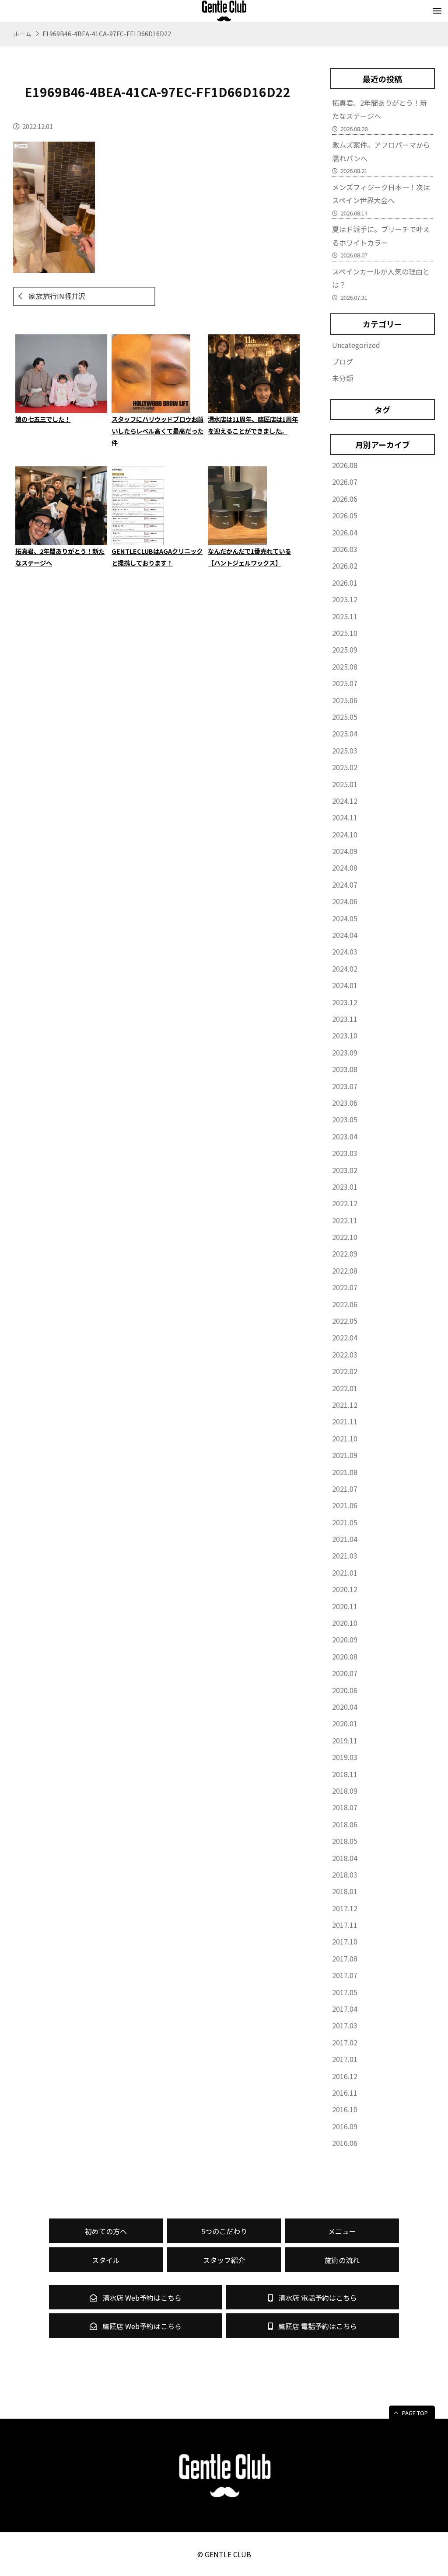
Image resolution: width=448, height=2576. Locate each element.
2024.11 (345, 817)
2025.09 (345, 649)
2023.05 (345, 1119)
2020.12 (345, 1589)
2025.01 (345, 784)
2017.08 (345, 1958)
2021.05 (345, 1522)
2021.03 (345, 1555)
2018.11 (345, 1774)
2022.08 (345, 1271)
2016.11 (345, 2093)
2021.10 (345, 1438)
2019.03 (345, 1757)
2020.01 (345, 1723)
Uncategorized (356, 345)
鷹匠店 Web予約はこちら (141, 2326)
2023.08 (345, 1069)
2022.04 (345, 1337)
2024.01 (345, 985)
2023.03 (345, 1153)
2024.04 (345, 935)
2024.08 (345, 868)
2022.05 (345, 1321)
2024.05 (345, 918)
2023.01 (345, 1187)
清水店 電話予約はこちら (317, 2298)
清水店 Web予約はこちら (141, 2298)
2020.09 (345, 1639)
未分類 (343, 378)
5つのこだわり (224, 2231)
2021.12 (345, 1405)
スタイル (106, 2260)
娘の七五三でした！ (43, 419)
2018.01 (345, 1891)
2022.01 (345, 1388)
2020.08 (345, 1656)
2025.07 (345, 683)
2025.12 (345, 599)
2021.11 (345, 1421)
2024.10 (345, 834)
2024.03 (345, 951)
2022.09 (345, 1253)
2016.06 (345, 2143)
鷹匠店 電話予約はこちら (317, 2326)
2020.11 (345, 1606)
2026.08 (345, 465)
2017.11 (345, 1925)
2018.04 (345, 1858)
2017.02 (345, 2042)
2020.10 (345, 1623)
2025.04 (345, 733)
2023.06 (345, 1103)
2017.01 (345, 2059)
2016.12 (345, 2076)
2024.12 (345, 801)
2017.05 (345, 1992)
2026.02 (345, 566)
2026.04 (345, 532)
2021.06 (345, 1505)
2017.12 (345, 1908)
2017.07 (345, 1975)
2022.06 (345, 1304)
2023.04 (345, 1136)
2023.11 (345, 1019)
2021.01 (345, 1573)
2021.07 (345, 1489)
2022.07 (345, 1287)
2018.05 (345, 1841)
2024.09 (345, 851)
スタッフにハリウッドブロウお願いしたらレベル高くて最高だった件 (157, 431)
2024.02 (345, 969)
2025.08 (345, 667)
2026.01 (345, 583)
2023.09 (345, 1052)
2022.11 (345, 1220)
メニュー (342, 2231)
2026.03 (345, 549)
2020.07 (345, 1673)
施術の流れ (342, 2260)
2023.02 (345, 1170)
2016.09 (345, 2126)
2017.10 (345, 1941)
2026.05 (345, 515)
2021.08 (345, 1472)
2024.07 (345, 885)
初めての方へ (106, 2231)
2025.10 (345, 633)
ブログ (343, 361)
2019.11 (345, 1740)
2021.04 (345, 1539)
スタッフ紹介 (224, 2260)
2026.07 (345, 482)
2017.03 (345, 2025)
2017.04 (345, 2009)
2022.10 (345, 1237)
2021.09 (345, 1455)
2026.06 (345, 499)
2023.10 (345, 1035)
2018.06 (345, 1824)
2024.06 (345, 901)
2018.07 (345, 1807)
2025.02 (345, 767)
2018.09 (345, 1791)
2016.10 (345, 2109)
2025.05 (345, 717)
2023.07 (345, 1086)
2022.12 (345, 1203)
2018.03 (345, 1875)
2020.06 (345, 1690)
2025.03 (345, 750)
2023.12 (345, 1002)
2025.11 (345, 616)
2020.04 (345, 1707)
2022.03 (345, 1354)
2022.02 (345, 1371)
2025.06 (345, 700)
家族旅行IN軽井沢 (57, 296)
